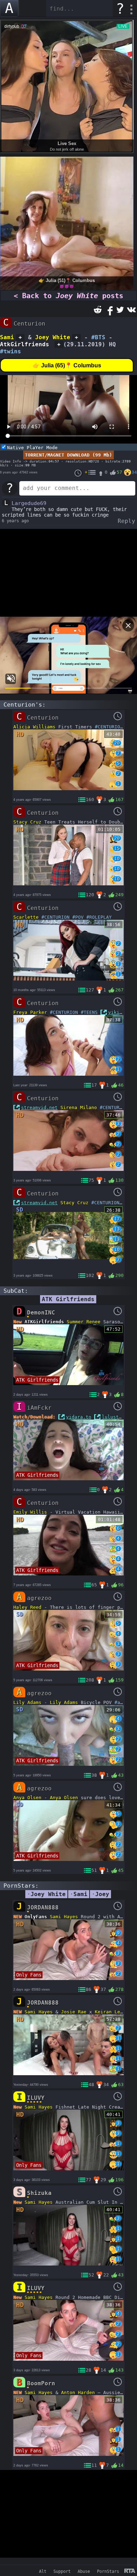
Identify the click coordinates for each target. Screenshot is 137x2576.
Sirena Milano (79, 1107)
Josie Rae (74, 2012)
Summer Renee (84, 1322)
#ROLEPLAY (99, 917)
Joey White (53, 337)
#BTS (98, 337)
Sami (7, 337)
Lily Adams (27, 1702)
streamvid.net (39, 1107)
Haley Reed (27, 1607)
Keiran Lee (109, 2012)
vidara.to (79, 1417)
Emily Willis (30, 1512)
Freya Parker (30, 1012)
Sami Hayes (64, 1917)
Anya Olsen (27, 1798)
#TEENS (89, 1012)
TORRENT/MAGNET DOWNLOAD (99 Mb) (68, 455)
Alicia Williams (34, 727)
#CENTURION (109, 727)
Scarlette (26, 917)
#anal (122, 1702)
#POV (78, 917)
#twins (11, 351)
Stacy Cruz (27, 822)
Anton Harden (78, 2393)
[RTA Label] (130, 2571)
